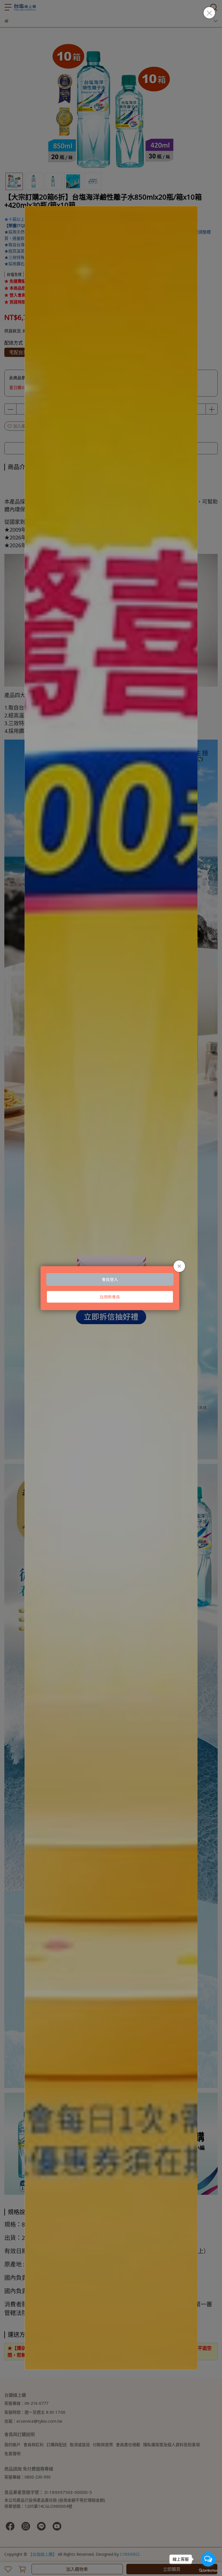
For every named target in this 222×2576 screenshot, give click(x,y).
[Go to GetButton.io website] (208, 2570)
